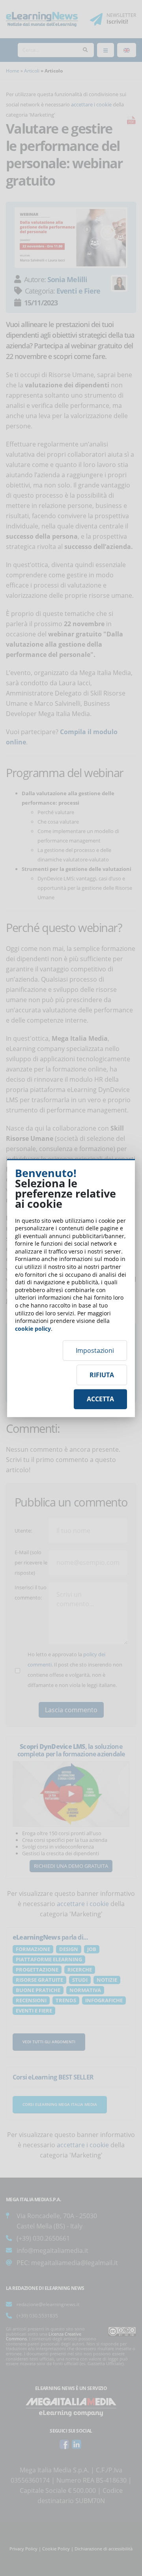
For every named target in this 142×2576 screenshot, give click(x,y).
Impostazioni (95, 1350)
